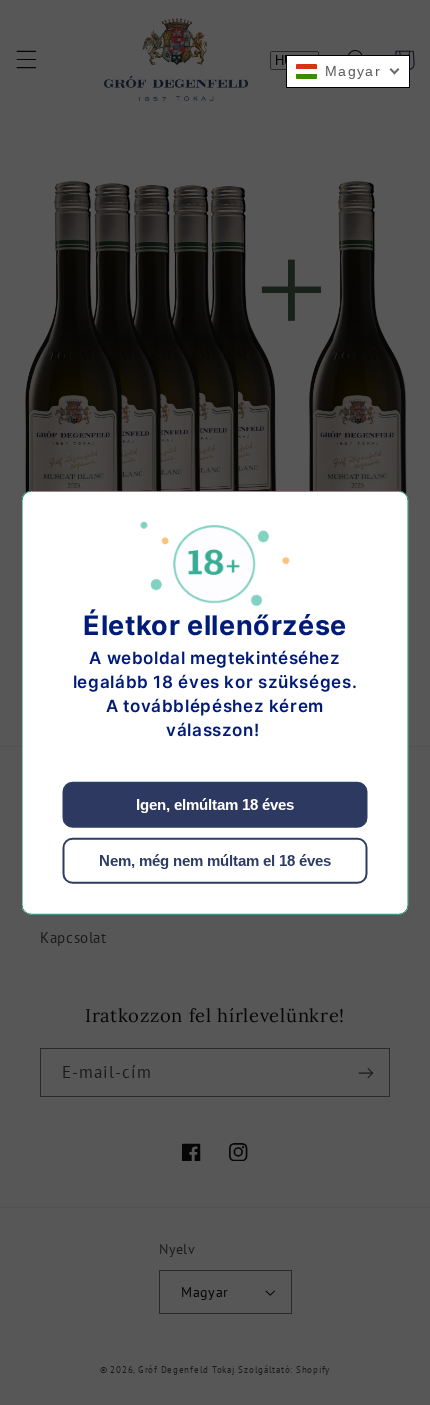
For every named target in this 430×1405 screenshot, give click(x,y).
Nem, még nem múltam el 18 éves (215, 860)
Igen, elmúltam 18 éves (215, 804)
